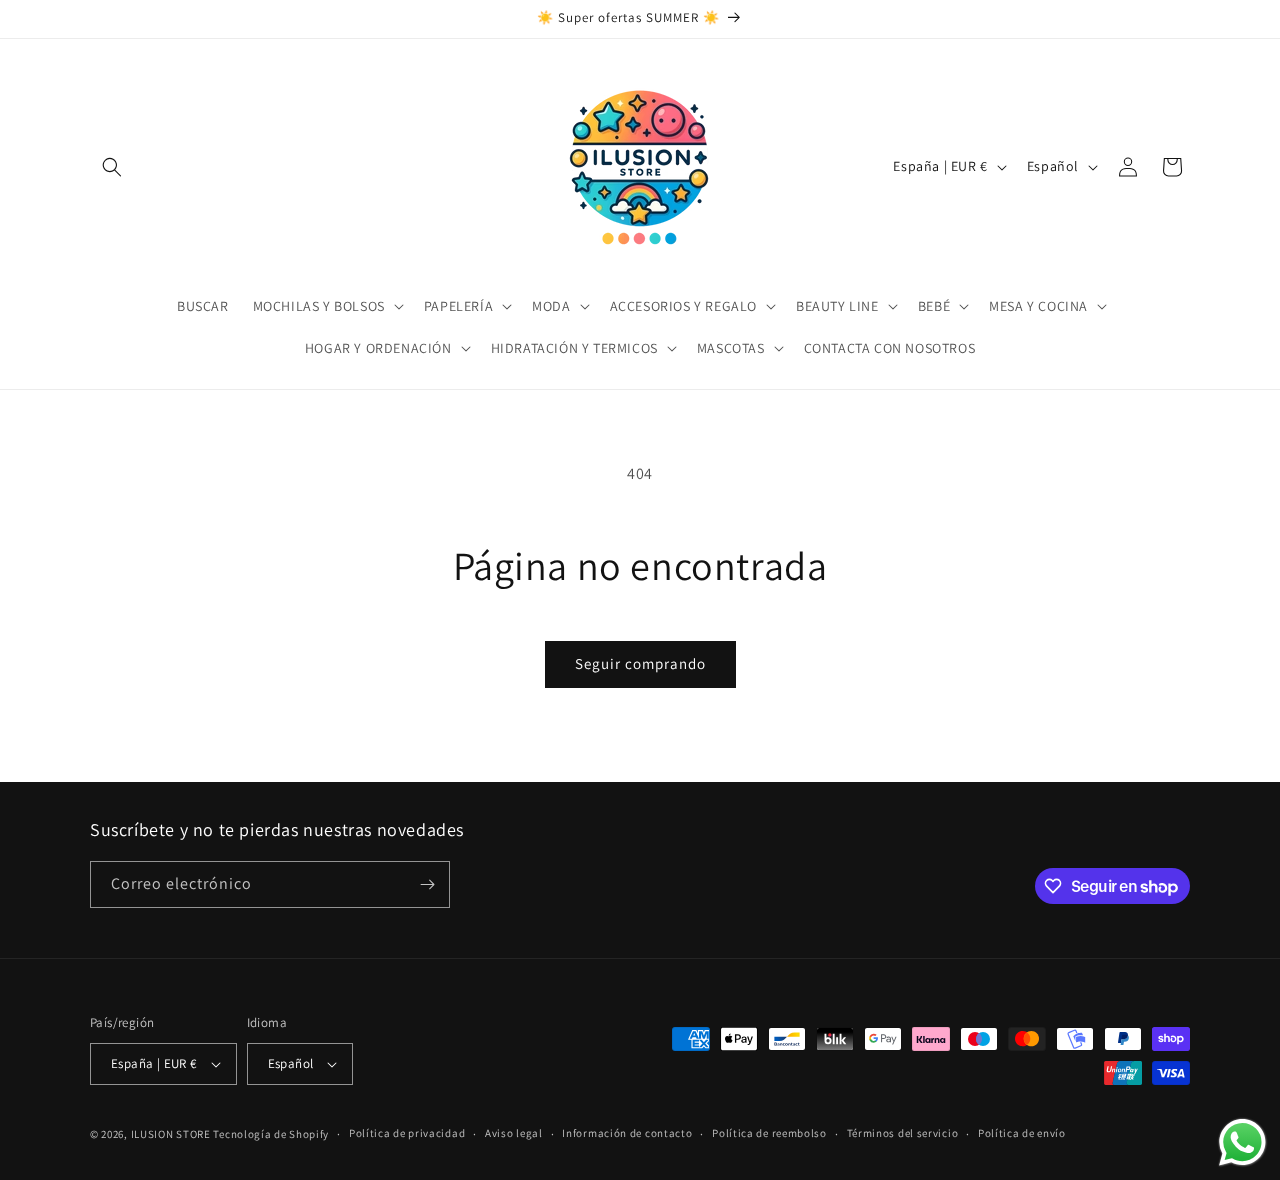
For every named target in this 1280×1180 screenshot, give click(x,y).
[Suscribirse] (427, 884)
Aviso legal (514, 1133)
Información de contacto (627, 1133)
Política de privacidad (407, 1133)
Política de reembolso (769, 1133)
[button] (112, 167)
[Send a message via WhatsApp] (1242, 1142)
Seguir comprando (640, 663)
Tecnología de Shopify (271, 1134)
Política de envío (1022, 1133)
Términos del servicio (903, 1133)
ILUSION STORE (171, 1134)
